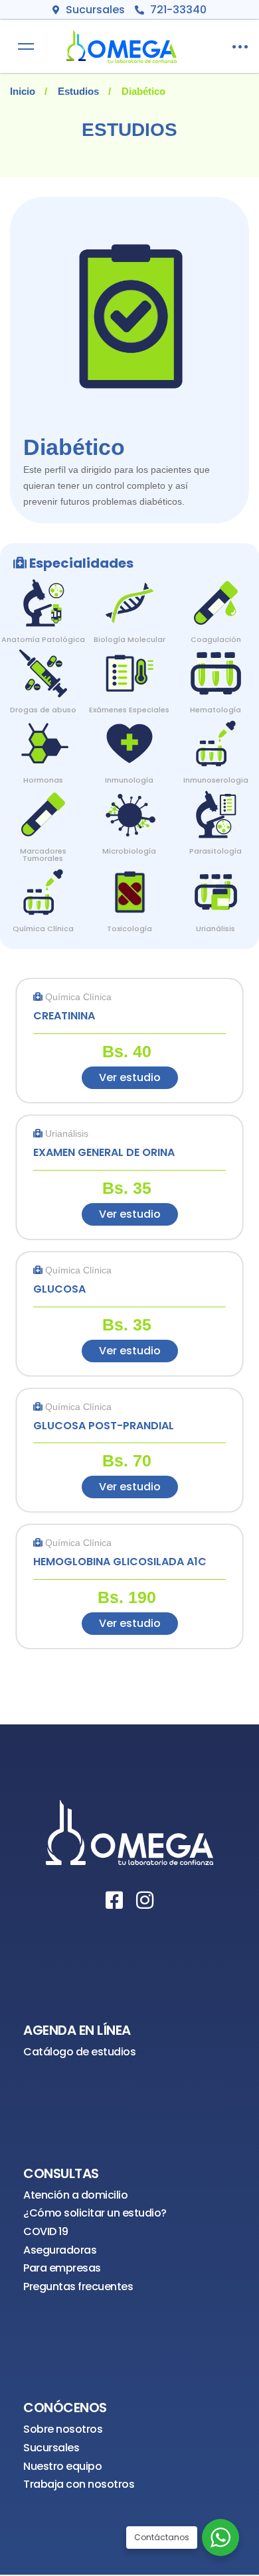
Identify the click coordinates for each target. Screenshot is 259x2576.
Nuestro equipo (62, 2466)
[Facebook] (114, 1900)
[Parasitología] (216, 805)
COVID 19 (45, 2231)
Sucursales (51, 2448)
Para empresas (62, 2268)
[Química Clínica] (43, 882)
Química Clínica (43, 929)
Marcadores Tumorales (43, 855)
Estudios (78, 91)
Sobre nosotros (63, 2429)
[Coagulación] (216, 593)
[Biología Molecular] (129, 593)
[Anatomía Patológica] (43, 593)
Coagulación (216, 639)
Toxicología (129, 929)
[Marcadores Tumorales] (43, 805)
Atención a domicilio (75, 2195)
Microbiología (129, 851)
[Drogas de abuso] (43, 664)
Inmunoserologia (216, 780)
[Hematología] (216, 664)
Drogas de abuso (43, 710)
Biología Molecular (129, 639)
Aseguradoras (60, 2250)
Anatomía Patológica (43, 639)
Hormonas (43, 780)
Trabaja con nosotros (79, 2484)
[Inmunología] (129, 734)
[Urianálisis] (216, 882)
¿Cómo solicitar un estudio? (95, 2213)
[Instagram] (145, 1900)
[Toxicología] (129, 882)
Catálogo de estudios (79, 2052)
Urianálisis (216, 929)
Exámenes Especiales (129, 710)
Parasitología (216, 851)
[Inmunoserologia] (216, 734)
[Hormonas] (43, 734)
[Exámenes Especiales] (129, 664)
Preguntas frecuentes (78, 2286)
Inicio (23, 91)
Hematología (216, 710)
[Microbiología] (129, 805)
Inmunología (129, 780)
